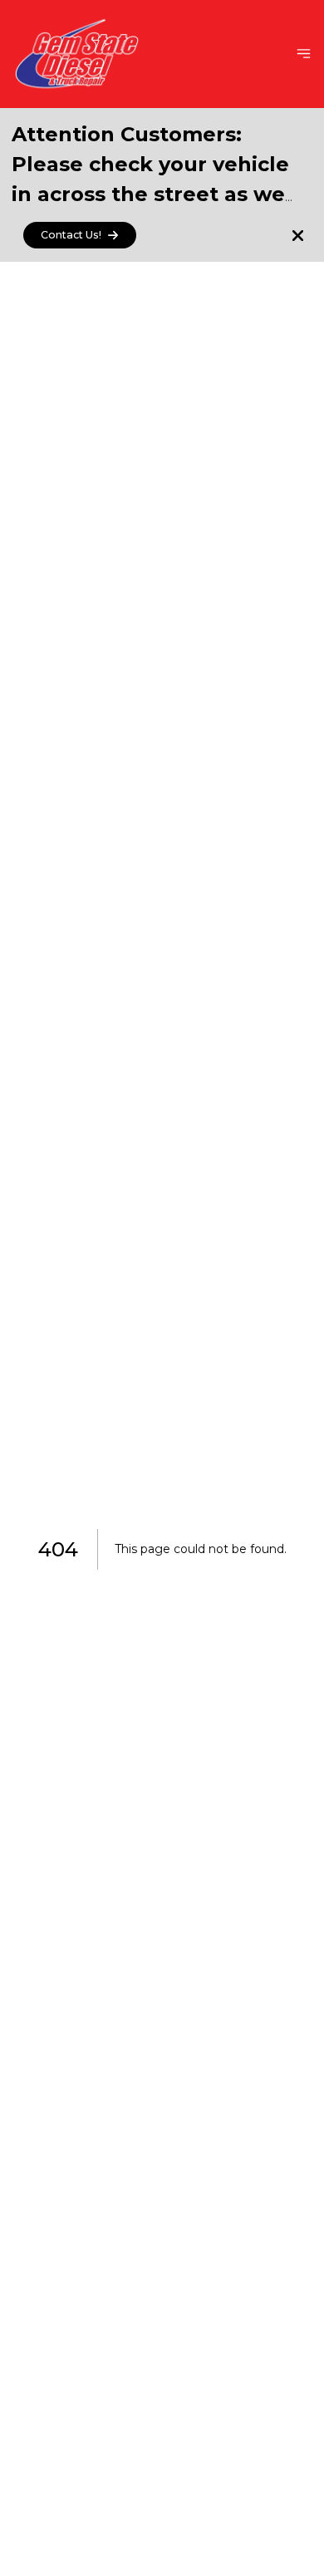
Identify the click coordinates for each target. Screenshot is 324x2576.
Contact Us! (71, 235)
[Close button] (298, 236)
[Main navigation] (304, 54)
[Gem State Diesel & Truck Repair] (77, 54)
